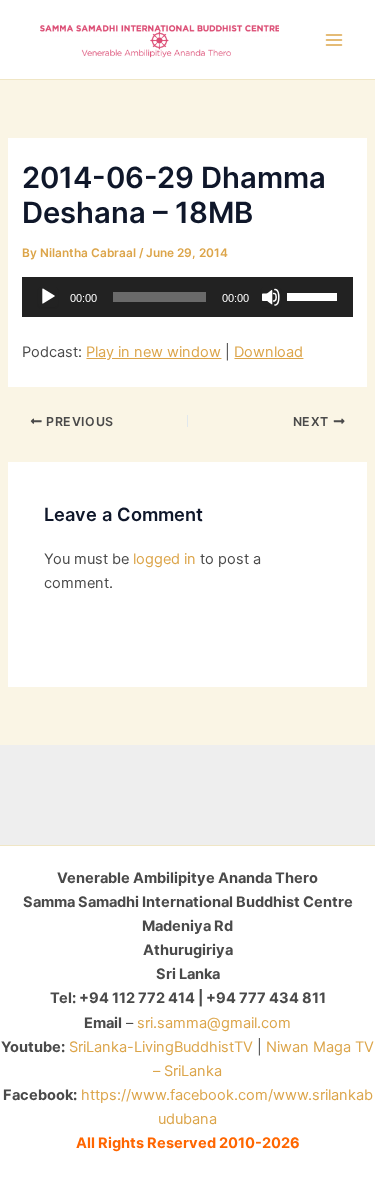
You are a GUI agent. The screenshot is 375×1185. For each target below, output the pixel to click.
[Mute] (271, 297)
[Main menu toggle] (334, 40)
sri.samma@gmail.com (214, 1023)
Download (268, 352)
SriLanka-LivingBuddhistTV (159, 1047)
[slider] (315, 295)
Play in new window (153, 352)
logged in (164, 559)
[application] (187, 297)
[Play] (48, 297)
